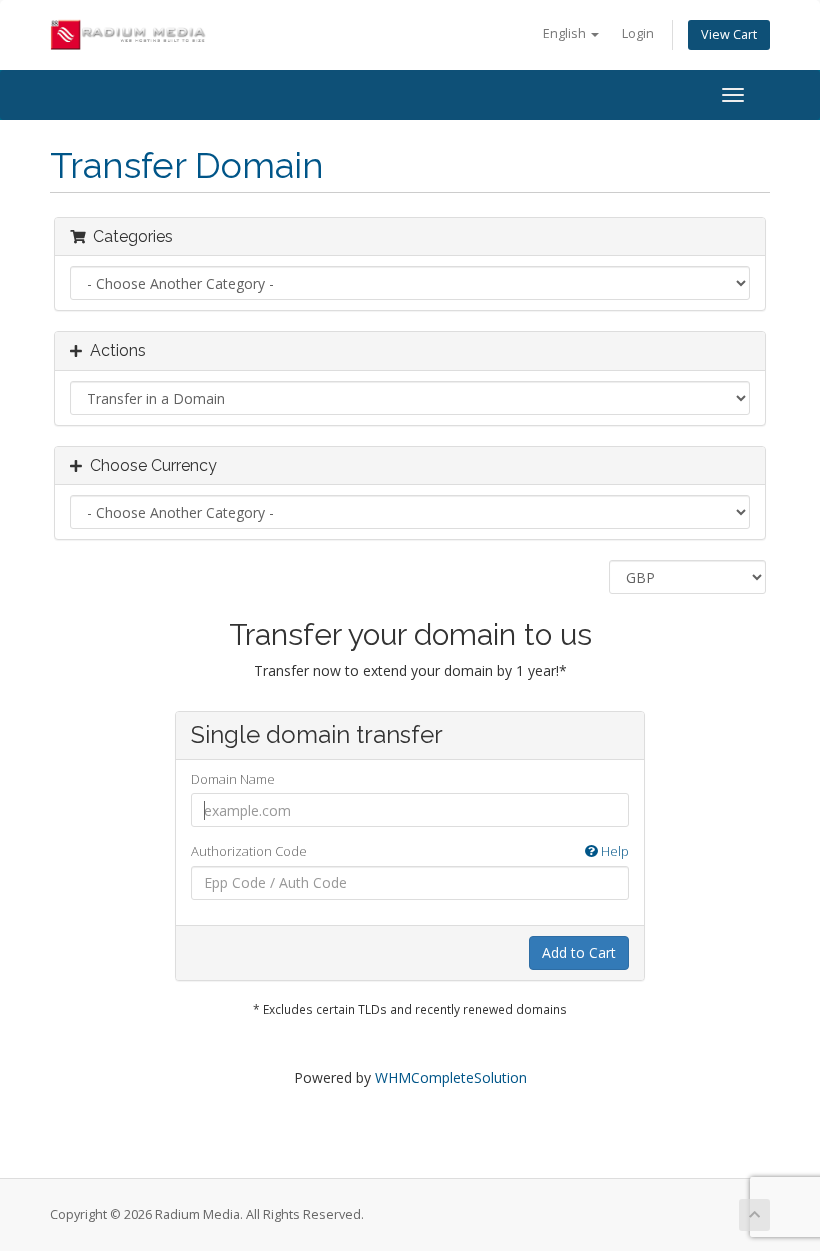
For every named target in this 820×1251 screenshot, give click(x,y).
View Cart (729, 34)
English (566, 33)
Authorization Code (410, 851)
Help (613, 851)
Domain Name (233, 779)
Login (638, 33)
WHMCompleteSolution (451, 1077)
